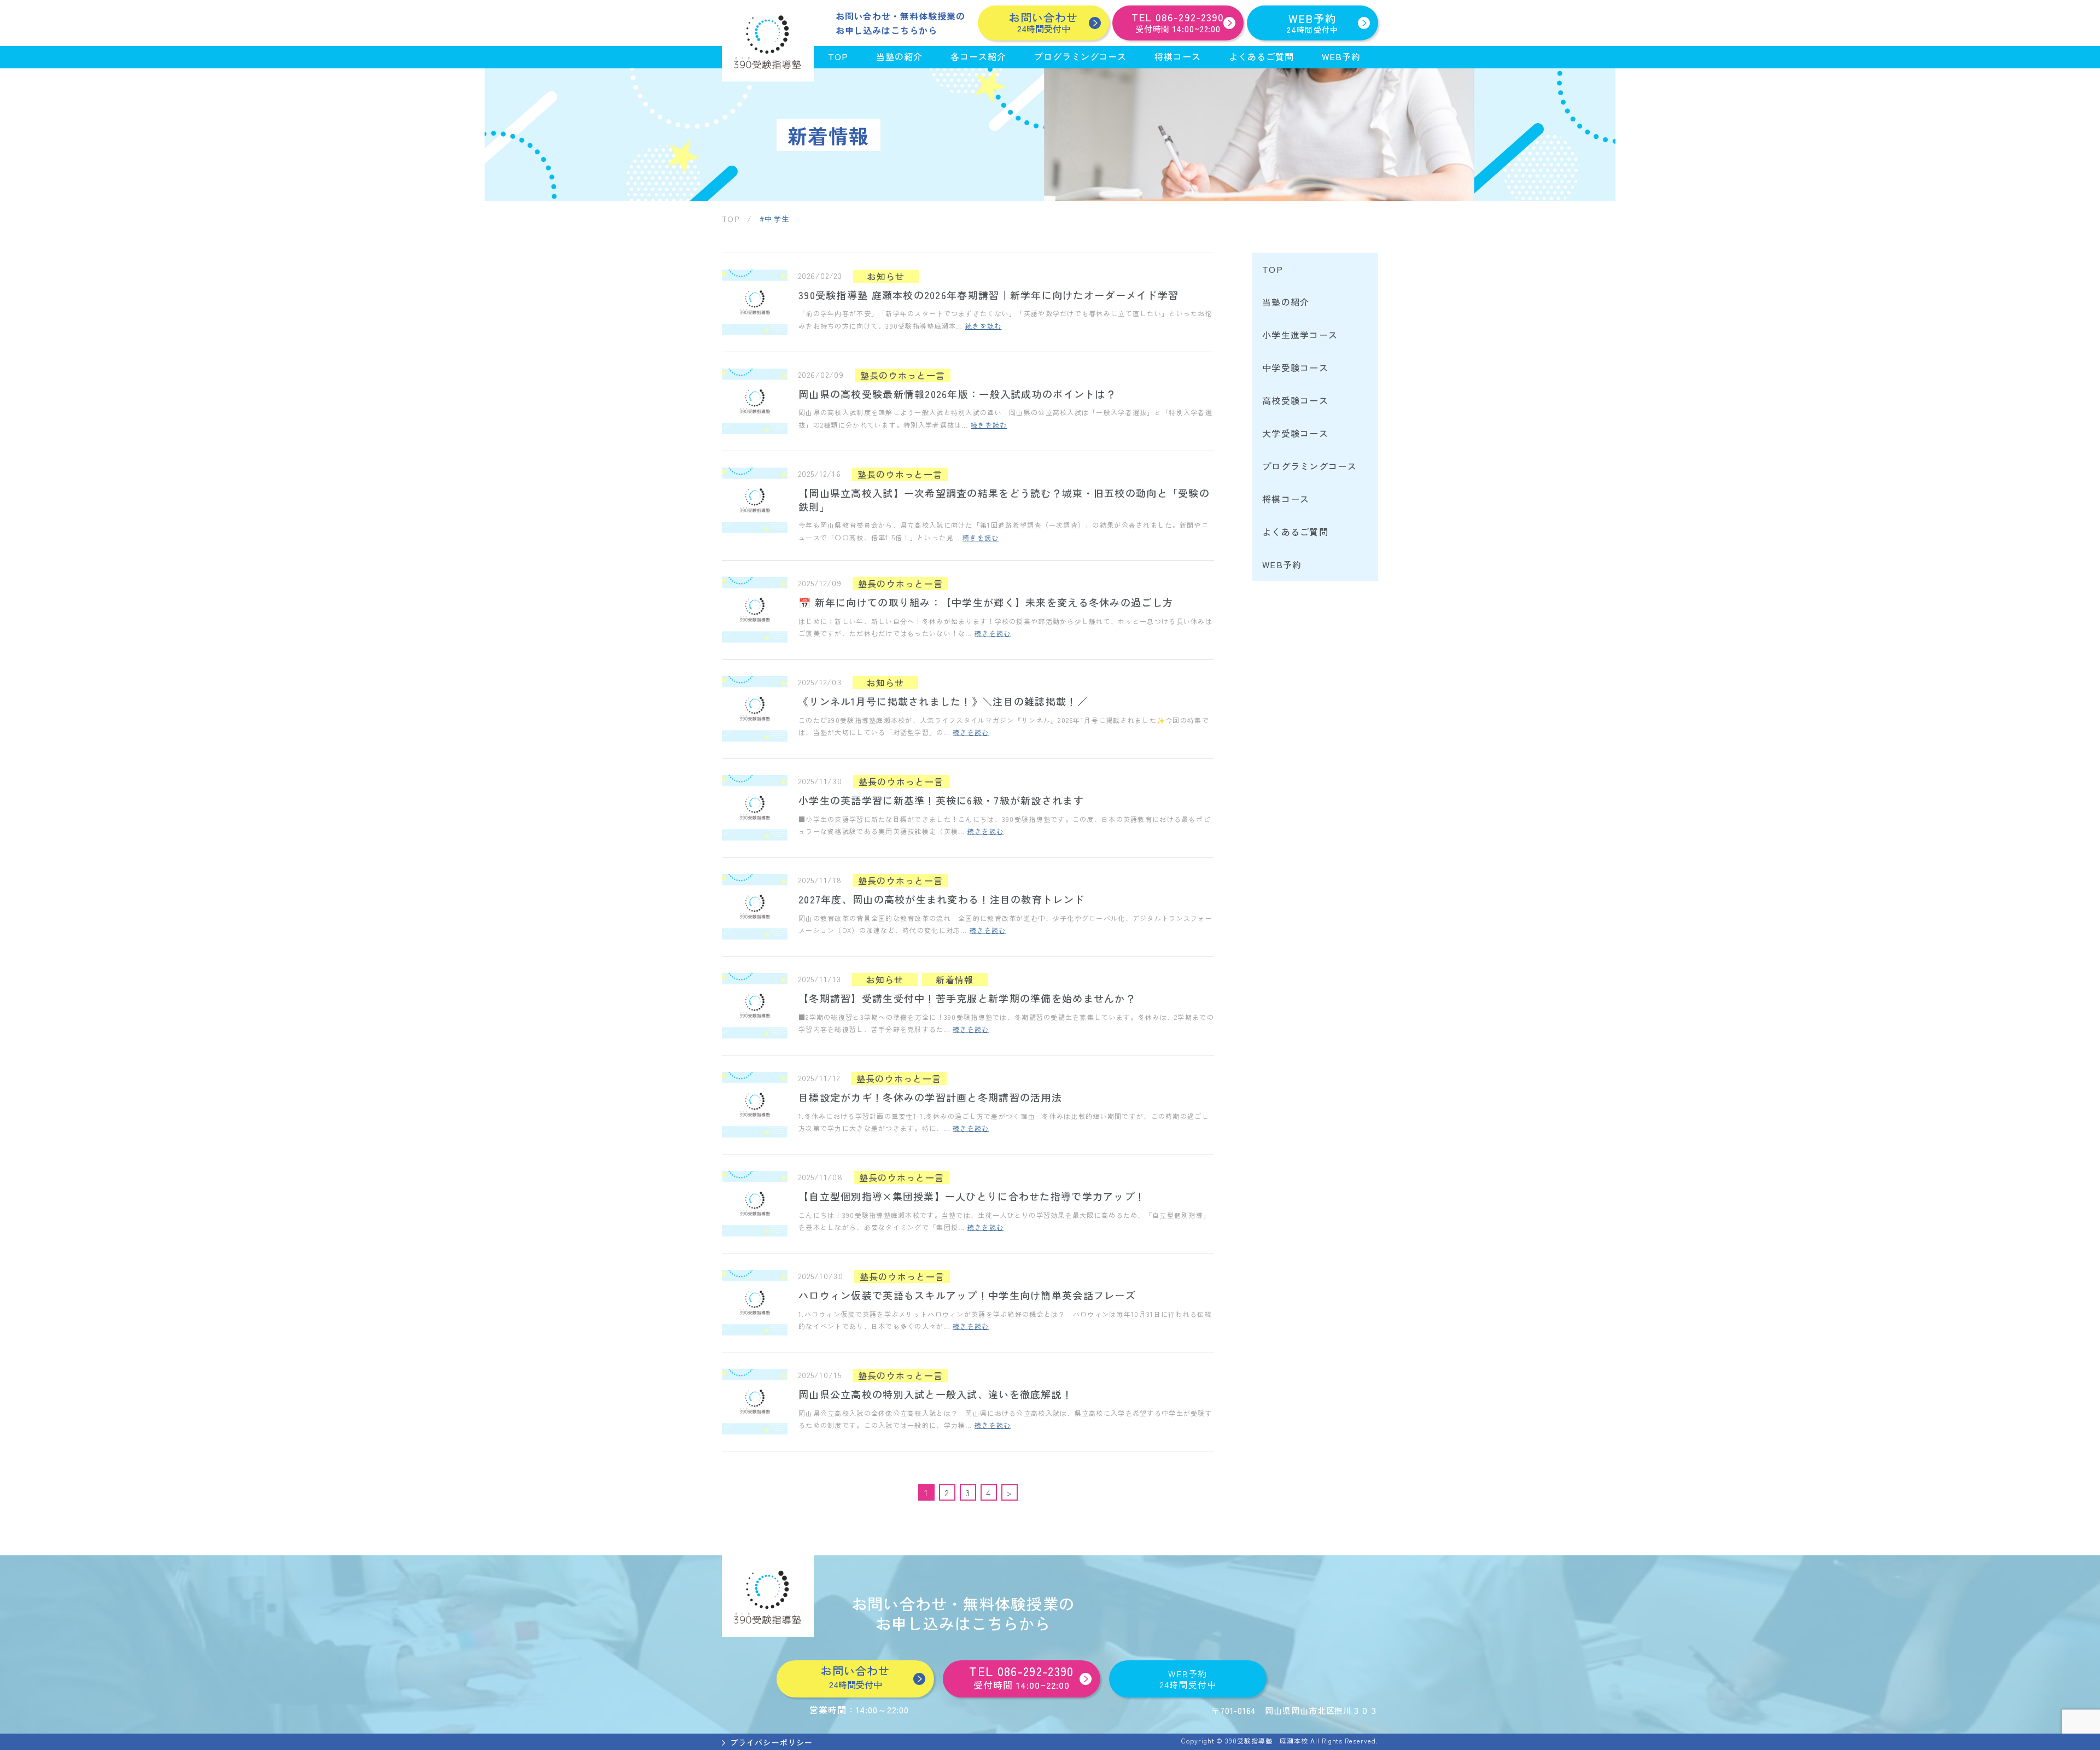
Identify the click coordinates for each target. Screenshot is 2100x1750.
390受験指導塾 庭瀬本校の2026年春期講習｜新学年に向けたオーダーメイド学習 (988, 295)
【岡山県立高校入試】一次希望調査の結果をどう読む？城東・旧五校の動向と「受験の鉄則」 (1004, 500)
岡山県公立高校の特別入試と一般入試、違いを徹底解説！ (935, 1394)
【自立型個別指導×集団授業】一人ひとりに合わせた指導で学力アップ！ (972, 1196)
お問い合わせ (1043, 22)
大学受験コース (1295, 433)
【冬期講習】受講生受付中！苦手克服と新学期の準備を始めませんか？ (967, 998)
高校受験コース (1295, 400)
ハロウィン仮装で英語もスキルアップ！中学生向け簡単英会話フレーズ (967, 1295)
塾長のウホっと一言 (903, 375)
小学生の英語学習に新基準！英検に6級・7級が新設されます (941, 800)
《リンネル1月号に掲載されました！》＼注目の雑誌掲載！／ (943, 701)
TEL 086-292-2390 (1021, 1677)
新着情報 (955, 979)
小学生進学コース (1300, 335)
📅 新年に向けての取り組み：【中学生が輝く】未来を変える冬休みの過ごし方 (986, 602)
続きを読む (983, 326)
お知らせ (886, 276)
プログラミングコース (1081, 56)
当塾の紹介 (899, 56)
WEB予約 (1313, 23)
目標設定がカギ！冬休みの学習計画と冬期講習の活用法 (930, 1097)
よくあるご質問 (1261, 56)
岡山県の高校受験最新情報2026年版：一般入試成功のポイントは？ (957, 394)
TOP (838, 56)
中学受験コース (1295, 367)
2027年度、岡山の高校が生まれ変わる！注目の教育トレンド (941, 899)
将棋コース (1178, 56)
